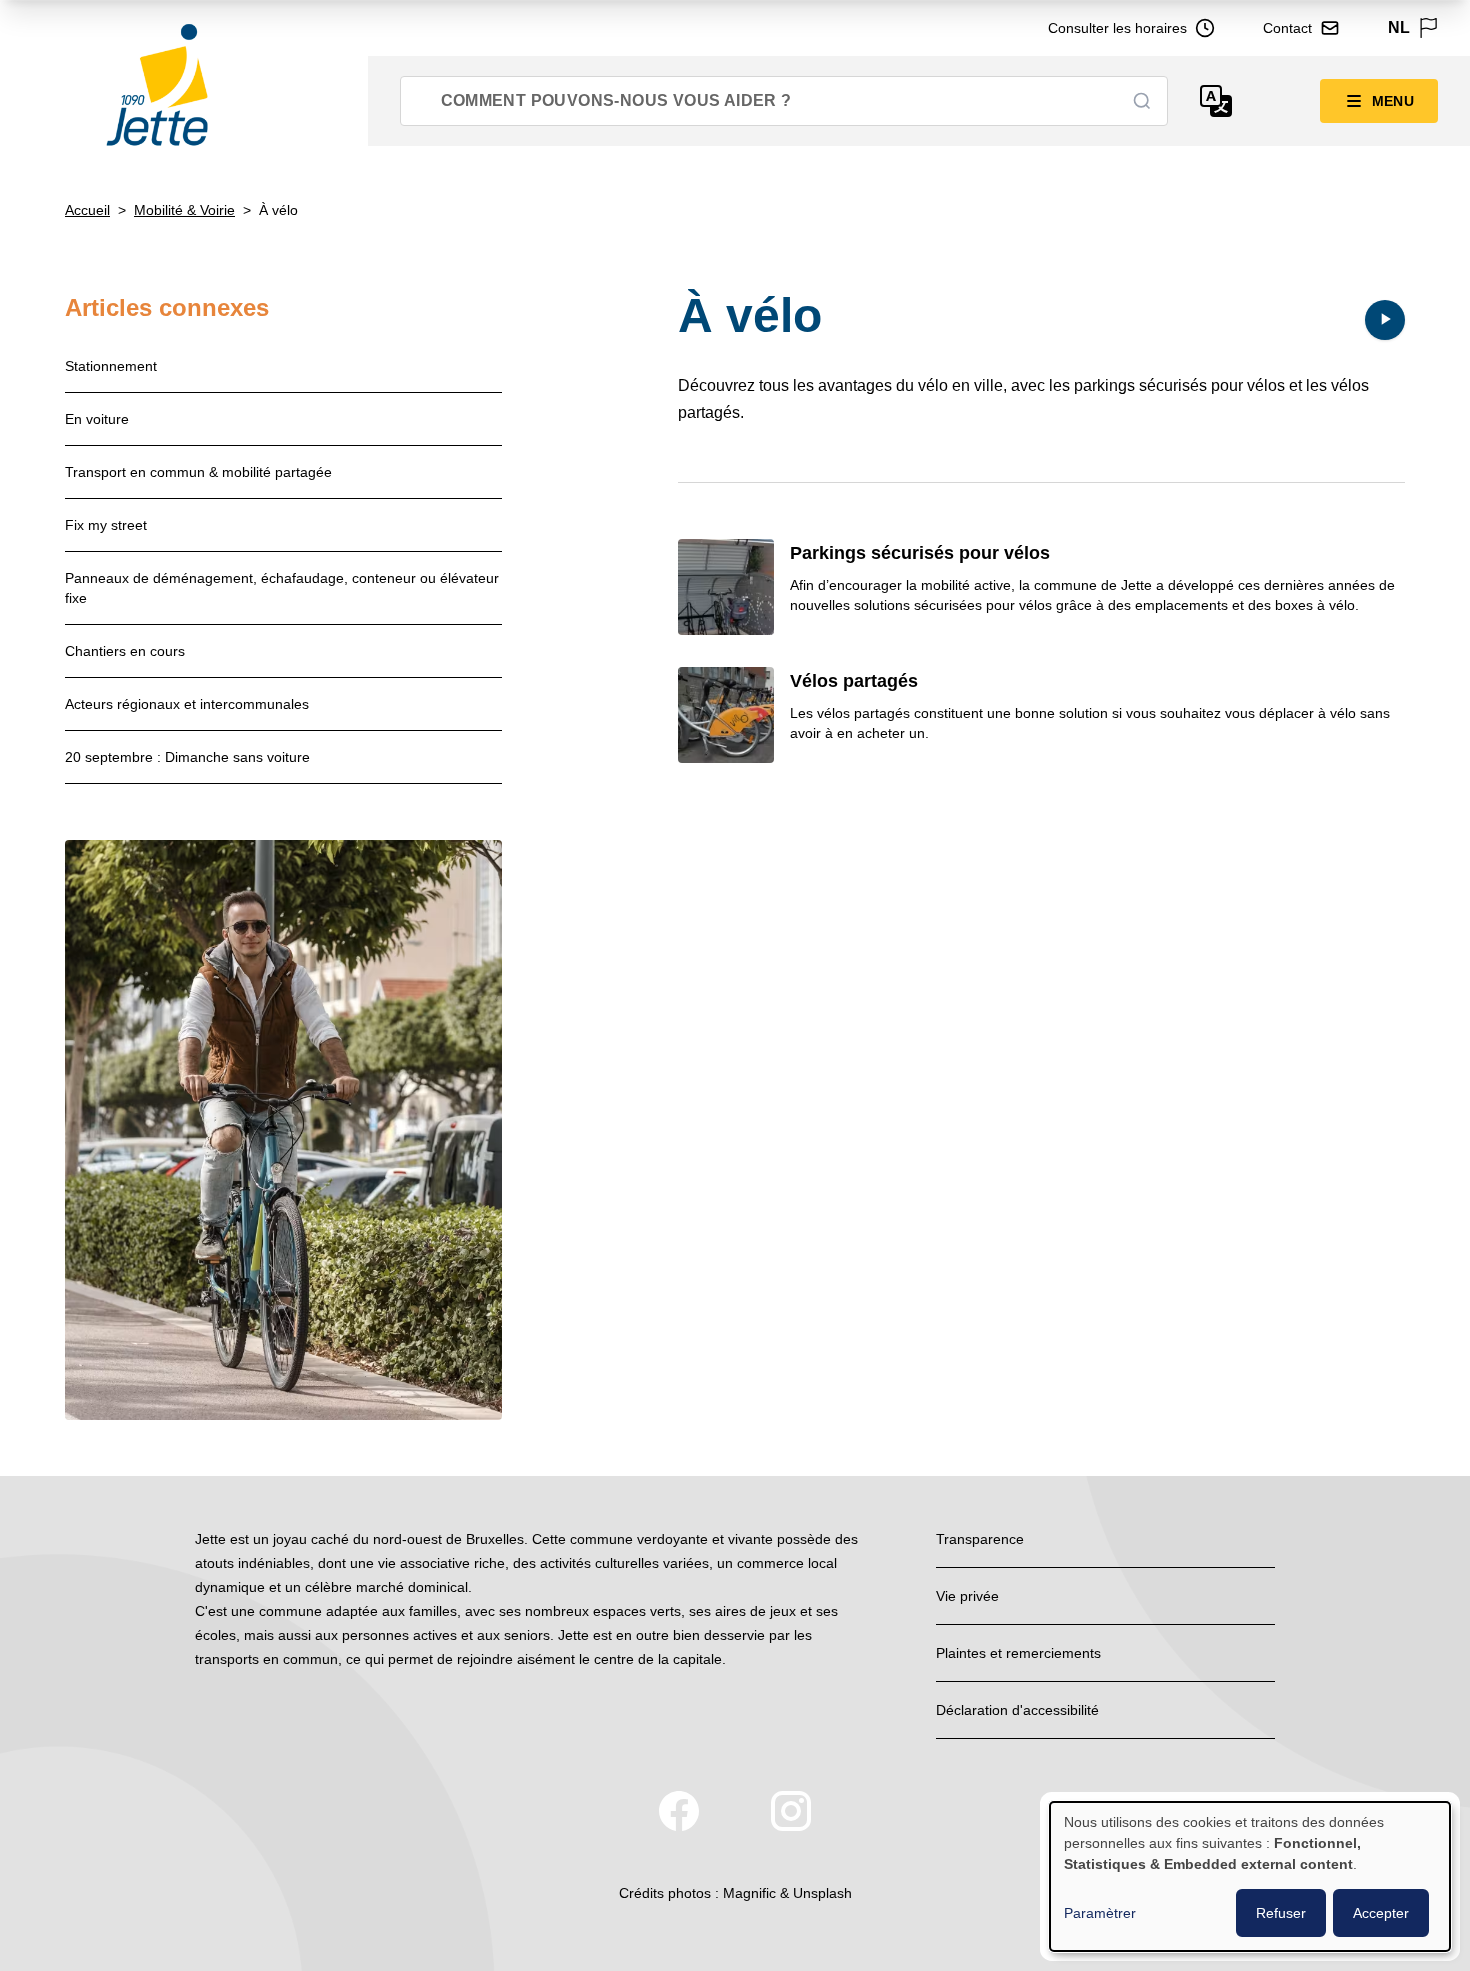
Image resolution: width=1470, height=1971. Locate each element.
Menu (1393, 101)
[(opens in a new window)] (679, 1811)
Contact (1287, 28)
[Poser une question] (1216, 101)
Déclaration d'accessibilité (1017, 1710)
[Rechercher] (1142, 101)
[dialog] (1250, 1876)
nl (1399, 27)
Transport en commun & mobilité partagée (198, 472)
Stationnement (111, 366)
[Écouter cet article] (1385, 320)
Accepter (1381, 1913)
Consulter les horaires (1117, 28)
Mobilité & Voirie (184, 210)
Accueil (87, 210)
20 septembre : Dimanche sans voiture (187, 757)
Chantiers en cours (125, 651)
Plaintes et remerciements (1018, 1653)
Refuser (1281, 1913)
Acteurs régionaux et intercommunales (187, 704)
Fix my (106, 525)
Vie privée (967, 1596)
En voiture (97, 419)
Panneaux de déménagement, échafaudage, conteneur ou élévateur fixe (282, 588)
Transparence (980, 1539)
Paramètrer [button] (1100, 1913)
